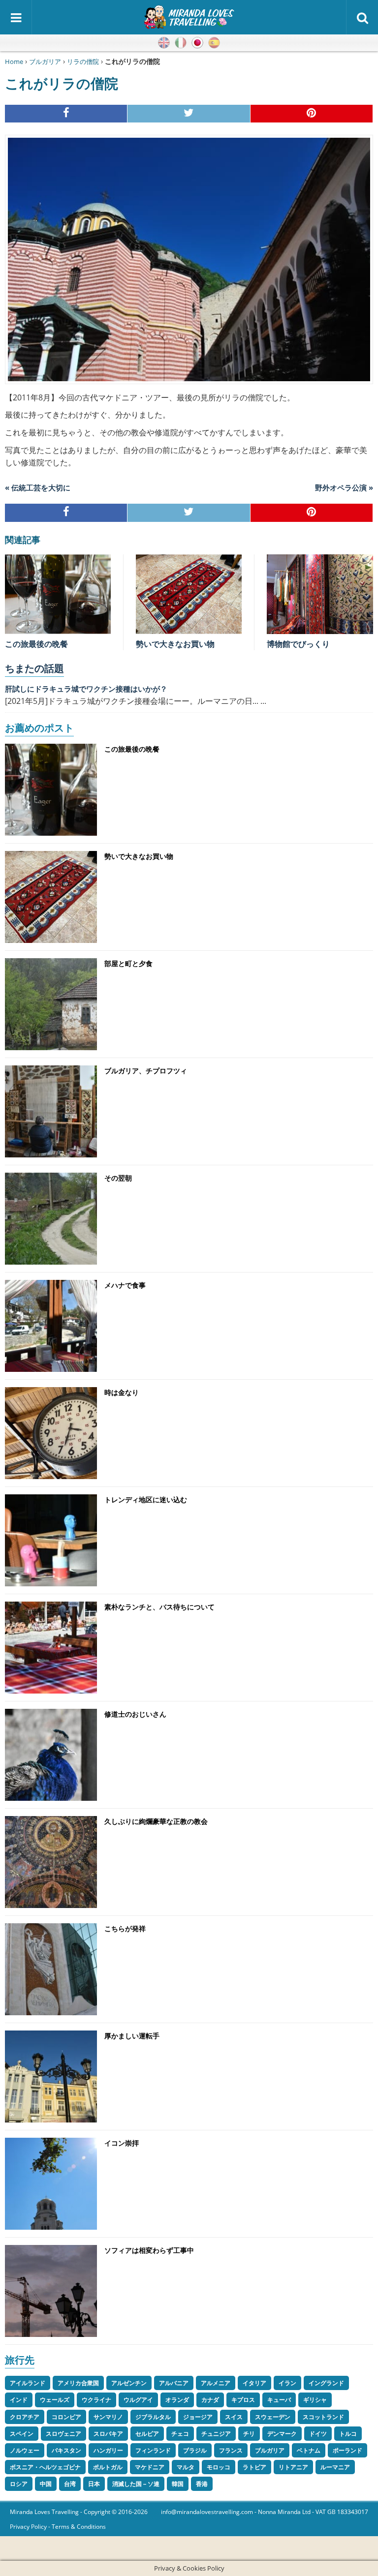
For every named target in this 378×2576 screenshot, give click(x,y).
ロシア (19, 2484)
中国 (46, 2484)
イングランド (326, 2383)
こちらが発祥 (125, 1928)
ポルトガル (108, 2467)
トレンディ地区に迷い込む (146, 1500)
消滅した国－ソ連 (136, 2484)
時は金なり (122, 1392)
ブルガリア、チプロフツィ (146, 1071)
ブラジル (195, 2450)
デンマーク (282, 2434)
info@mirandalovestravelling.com (207, 2512)
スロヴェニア (63, 2434)
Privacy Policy (28, 2527)
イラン (287, 2383)
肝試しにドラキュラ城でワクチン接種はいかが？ (86, 689)
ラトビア (254, 2467)
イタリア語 (181, 43)
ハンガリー (108, 2450)
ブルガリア (45, 61)
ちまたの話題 (34, 668)
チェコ (180, 2434)
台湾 (70, 2484)
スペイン (22, 2434)
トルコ (348, 2434)
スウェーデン (273, 2417)
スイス (234, 2417)
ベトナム (309, 2450)
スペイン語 (214, 43)
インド (19, 2400)
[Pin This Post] (312, 114)
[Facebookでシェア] (66, 114)
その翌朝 (118, 1178)
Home (14, 61)
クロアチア (25, 2417)
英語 (164, 43)
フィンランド (153, 2450)
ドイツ (318, 2434)
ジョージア (198, 2417)
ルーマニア (335, 2467)
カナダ (210, 2400)
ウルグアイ (138, 2400)
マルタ (186, 2467)
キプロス (243, 2400)
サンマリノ (108, 2417)
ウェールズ (55, 2400)
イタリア (254, 2383)
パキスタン (66, 2450)
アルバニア (174, 2383)
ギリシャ (315, 2400)
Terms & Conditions (79, 2527)
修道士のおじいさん (135, 1714)
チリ (249, 2434)
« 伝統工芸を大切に (38, 487)
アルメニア (216, 2383)
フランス (231, 2450)
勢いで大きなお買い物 (175, 644)
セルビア (147, 2434)
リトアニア (293, 2467)
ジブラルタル (153, 2417)
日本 (94, 2484)
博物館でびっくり (298, 644)
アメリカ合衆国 (78, 2383)
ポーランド (347, 2450)
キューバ (279, 2400)
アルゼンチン (129, 2383)
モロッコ (219, 2467)
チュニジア (216, 2434)
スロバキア (108, 2434)
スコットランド (323, 2417)
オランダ (177, 2400)
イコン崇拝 (122, 2143)
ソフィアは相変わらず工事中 (149, 2250)
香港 (202, 2484)
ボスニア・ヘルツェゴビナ (45, 2467)
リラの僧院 (83, 61)
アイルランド (28, 2383)
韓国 (178, 2484)
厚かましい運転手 (132, 2036)
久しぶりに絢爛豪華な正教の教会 (156, 1821)
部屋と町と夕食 (128, 963)
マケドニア (150, 2467)
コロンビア (66, 2417)
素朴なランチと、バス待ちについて (159, 1607)
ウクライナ (96, 2400)
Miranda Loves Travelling (44, 2512)
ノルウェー (25, 2450)
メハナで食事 (125, 1285)
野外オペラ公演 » (344, 487)
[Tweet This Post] (189, 114)
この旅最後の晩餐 (36, 644)
